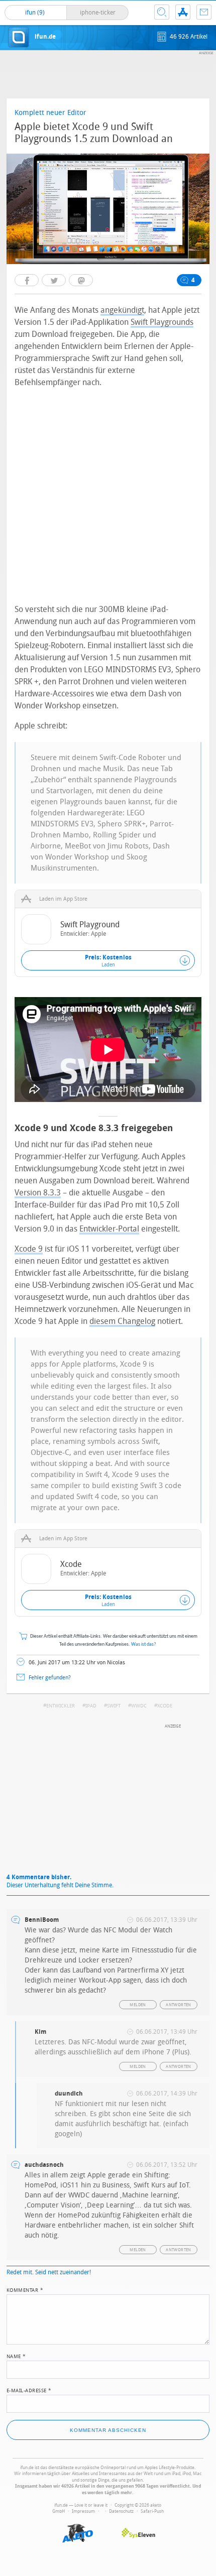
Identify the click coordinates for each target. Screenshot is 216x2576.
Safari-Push (152, 2511)
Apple (98, 934)
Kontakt (204, 12)
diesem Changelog (122, 1321)
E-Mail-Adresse (29, 2390)
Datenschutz (121, 2511)
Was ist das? (144, 1644)
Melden (138, 2005)
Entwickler (61, 1706)
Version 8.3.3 (38, 1193)
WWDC (139, 1706)
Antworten (179, 2005)
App (183, 12)
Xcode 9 (29, 1249)
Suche (162, 12)
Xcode (165, 1706)
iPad (91, 1706)
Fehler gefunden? (50, 1678)
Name (16, 2356)
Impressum (83, 2511)
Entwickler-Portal (109, 1229)
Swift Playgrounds (162, 322)
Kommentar (25, 2289)
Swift (114, 1706)
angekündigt (122, 310)
